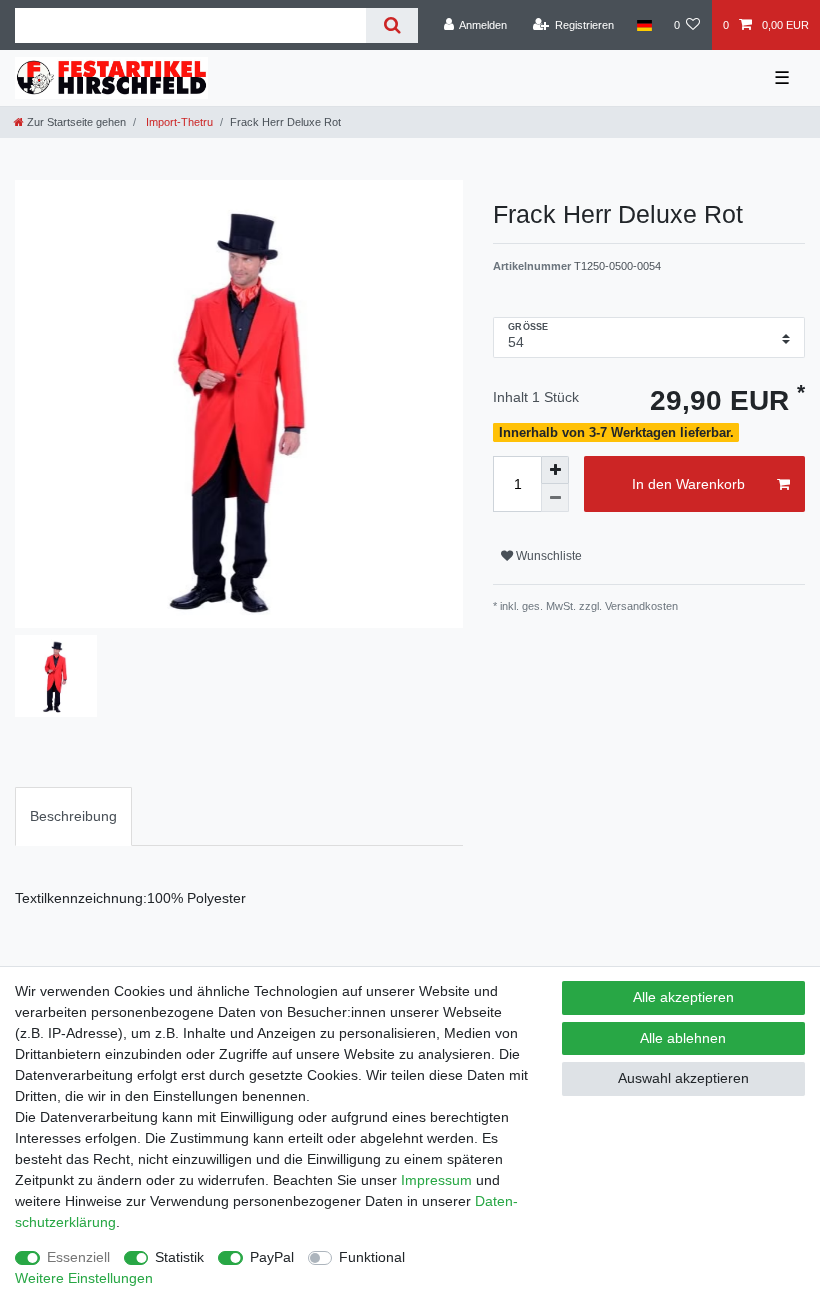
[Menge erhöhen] (555, 470)
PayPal (272, 1257)
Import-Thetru (178, 122)
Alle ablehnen (683, 1038)
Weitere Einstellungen (84, 1278)
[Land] (643, 25)
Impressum (436, 1180)
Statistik (179, 1257)
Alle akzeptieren (683, 997)
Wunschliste (547, 556)
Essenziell (78, 1257)
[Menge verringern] (555, 498)
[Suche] (391, 25)
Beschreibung (73, 816)
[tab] (73, 816)
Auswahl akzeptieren (683, 1078)
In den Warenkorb (688, 484)
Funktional (372, 1257)
